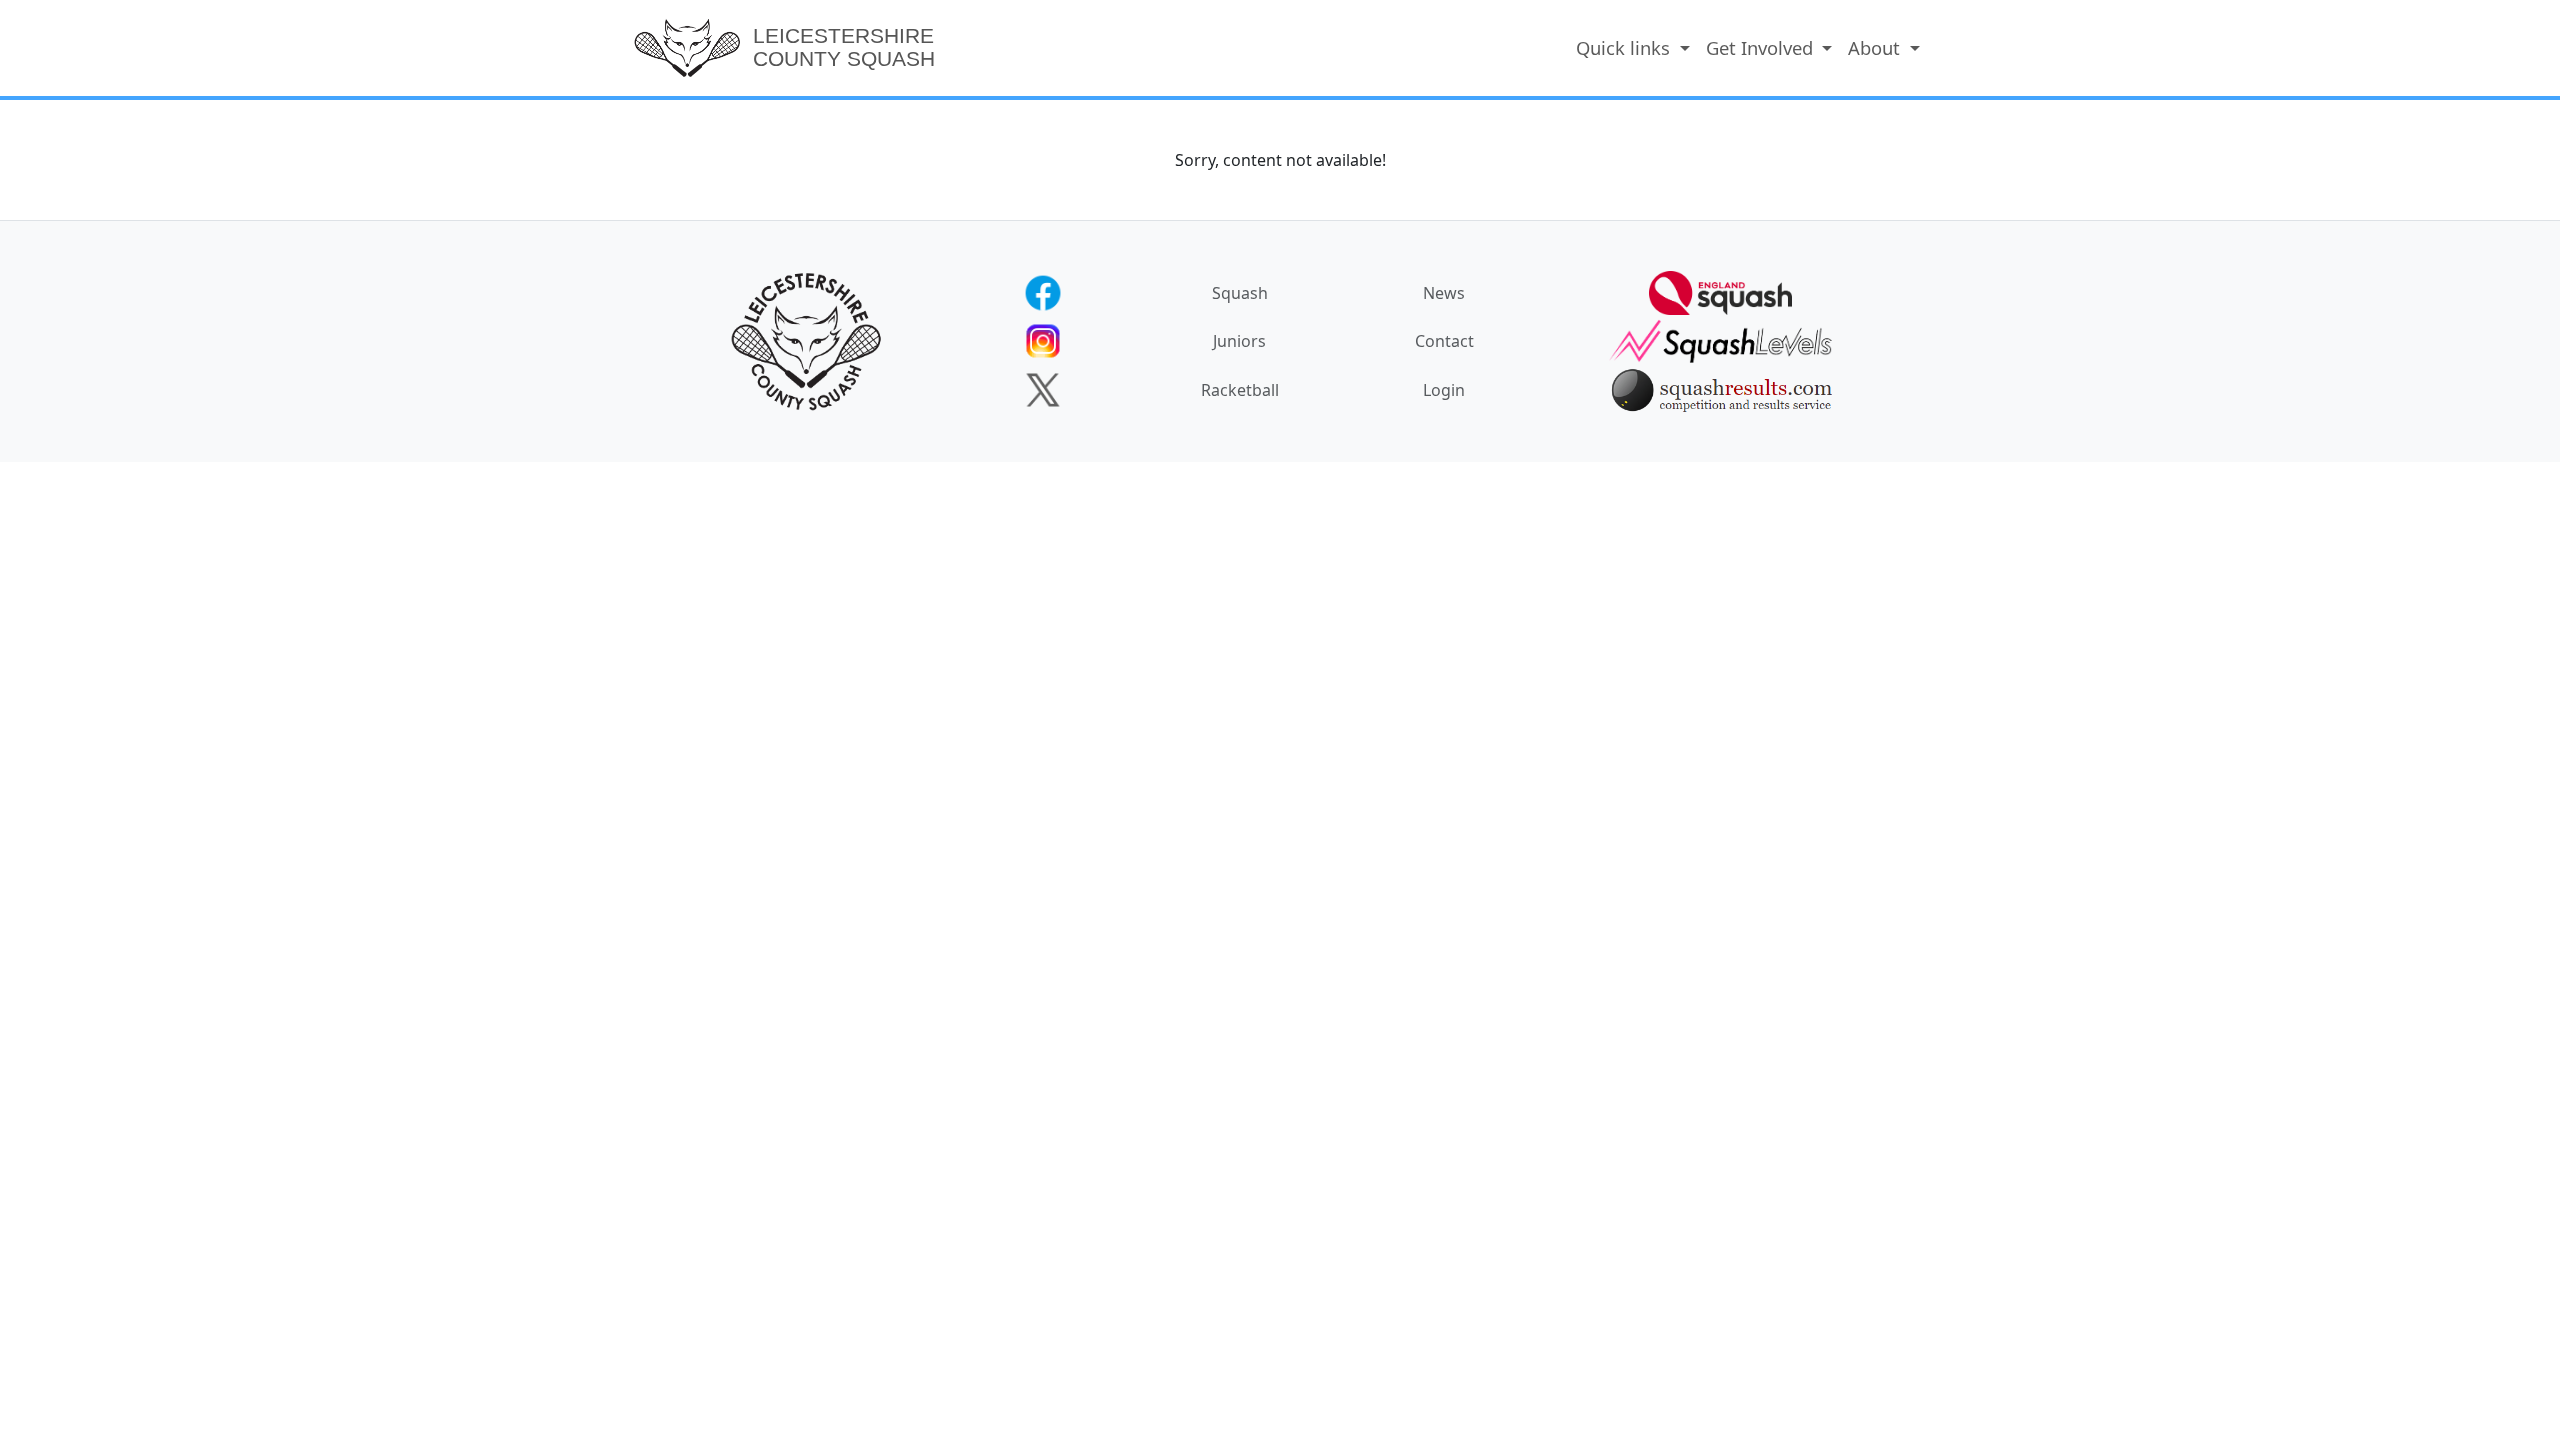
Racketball (1240, 390)
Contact (1444, 341)
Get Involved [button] (1762, 47)
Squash (1240, 293)
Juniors (1239, 341)
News (1444, 293)
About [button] (1876, 47)
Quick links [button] (1625, 47)
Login (1444, 390)
